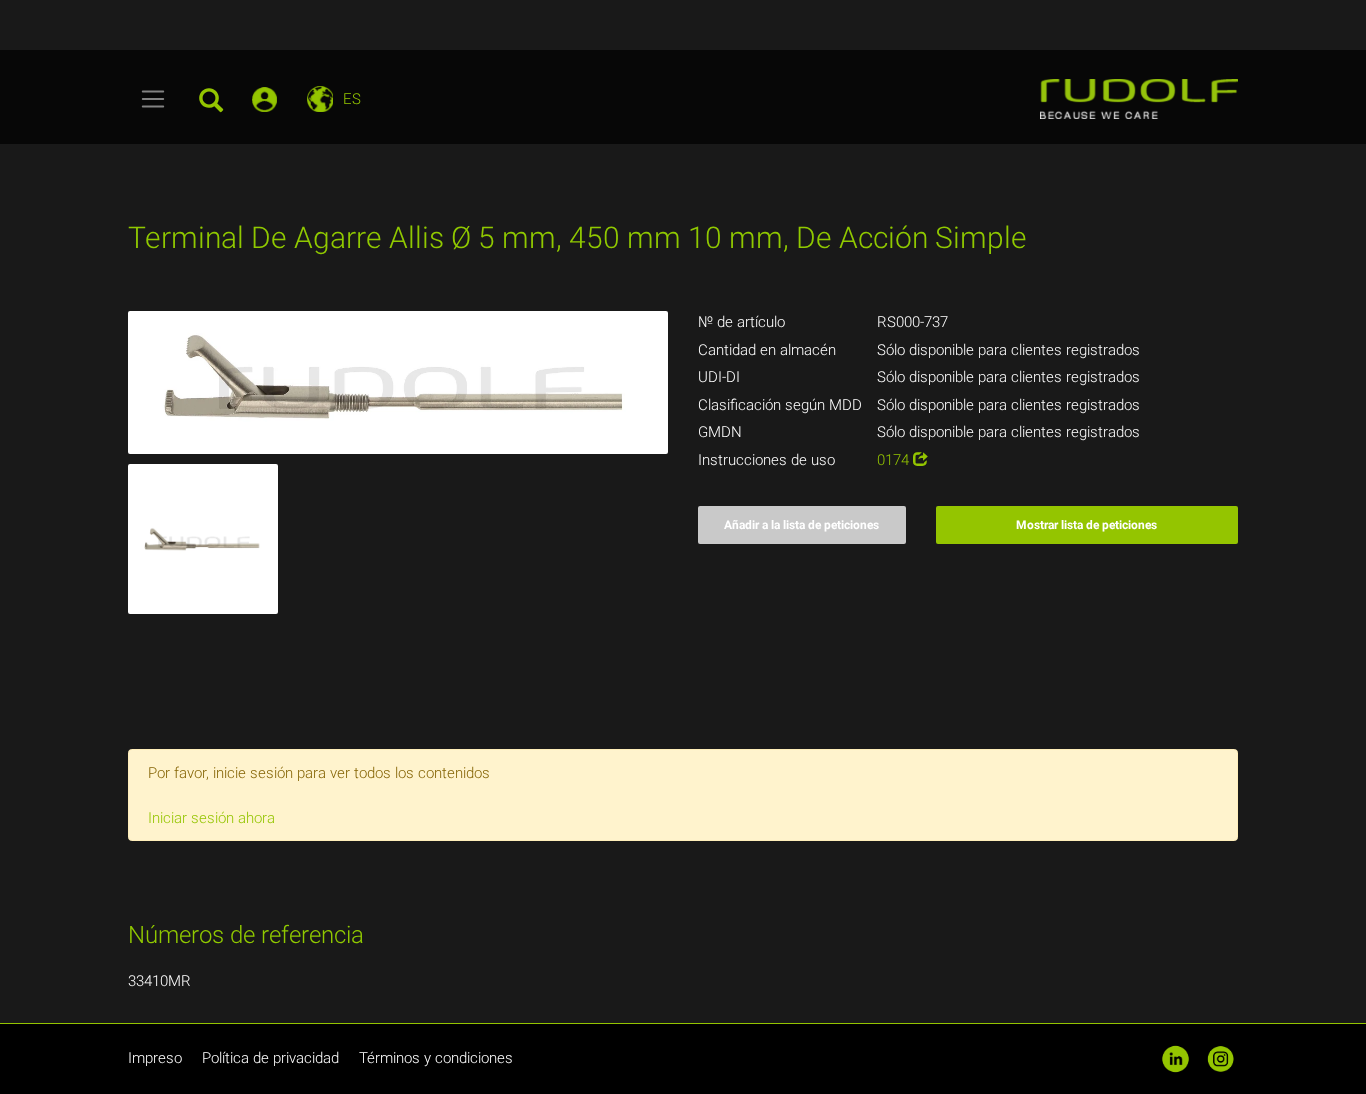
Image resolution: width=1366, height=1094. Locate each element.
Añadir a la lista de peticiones (801, 525)
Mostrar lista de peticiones (1086, 525)
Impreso (155, 1058)
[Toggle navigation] (153, 99)
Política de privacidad (270, 1058)
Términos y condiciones (436, 1058)
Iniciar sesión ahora (211, 818)
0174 (895, 460)
